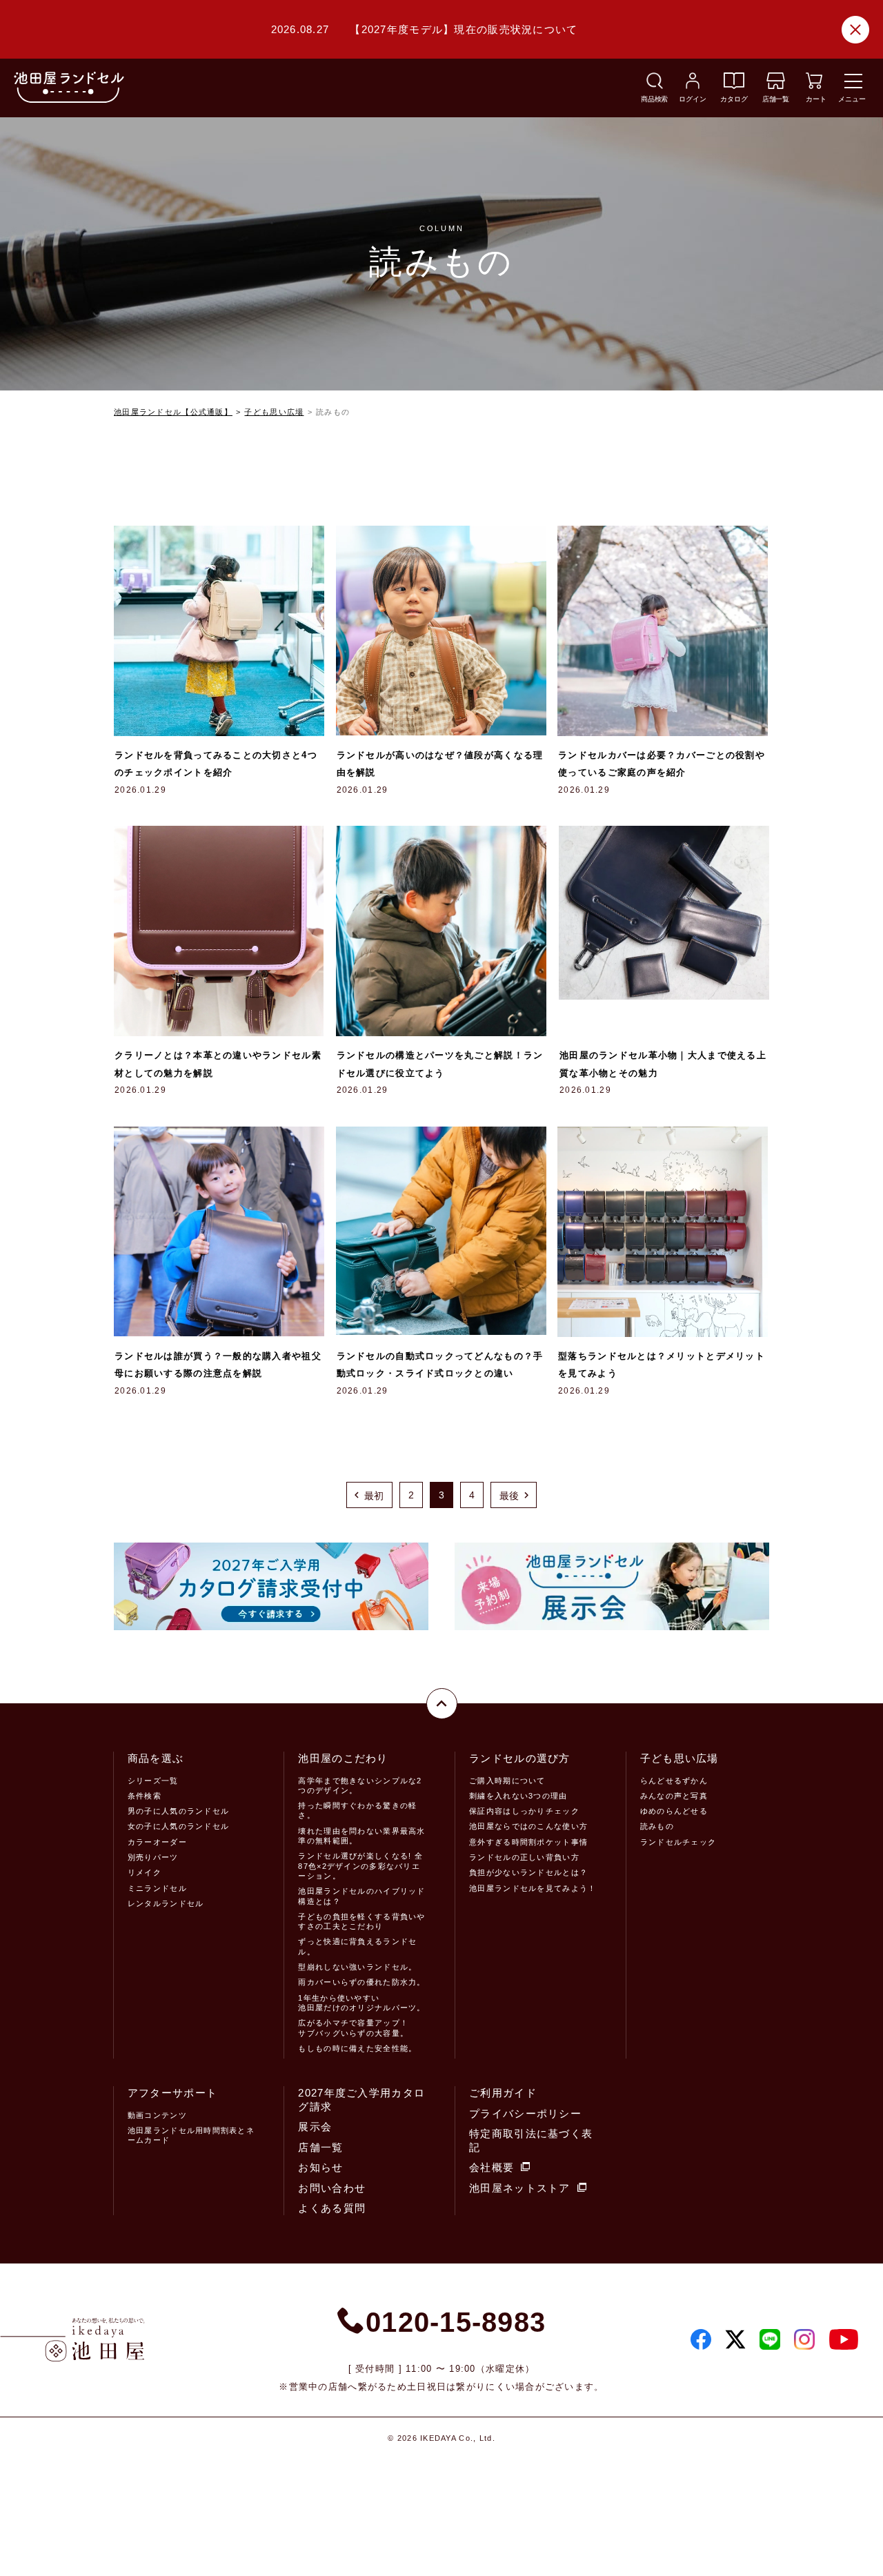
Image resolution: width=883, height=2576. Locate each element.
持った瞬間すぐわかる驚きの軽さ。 (357, 1810)
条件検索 (145, 1796)
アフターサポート (172, 2093)
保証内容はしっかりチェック (524, 1811)
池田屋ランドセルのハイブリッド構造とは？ (361, 1896)
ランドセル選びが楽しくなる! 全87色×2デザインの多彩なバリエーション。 (360, 1866)
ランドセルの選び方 (520, 1758)
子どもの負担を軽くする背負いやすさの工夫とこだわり (361, 1921)
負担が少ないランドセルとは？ (528, 1872)
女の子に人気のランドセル (178, 1826)
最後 (509, 1496)
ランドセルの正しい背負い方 (524, 1857)
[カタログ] (734, 85)
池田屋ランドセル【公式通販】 (173, 412)
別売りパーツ (153, 1857)
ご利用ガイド (503, 2093)
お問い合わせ (332, 2188)
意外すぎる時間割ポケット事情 (528, 1842)
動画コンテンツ (157, 2115)
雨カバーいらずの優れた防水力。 (361, 1982)
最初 (374, 1496)
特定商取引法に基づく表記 (531, 2140)
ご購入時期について (507, 1781)
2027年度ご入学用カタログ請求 (361, 2100)
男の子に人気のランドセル (178, 1811)
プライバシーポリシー (525, 2113)
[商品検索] (655, 85)
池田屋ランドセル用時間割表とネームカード (191, 2135)
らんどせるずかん (674, 1781)
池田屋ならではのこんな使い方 (528, 1826)
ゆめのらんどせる (674, 1811)
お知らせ (320, 2167)
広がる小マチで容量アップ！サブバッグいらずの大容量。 (353, 2028)
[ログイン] (693, 85)
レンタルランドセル (166, 1903)
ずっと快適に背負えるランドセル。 (357, 1946)
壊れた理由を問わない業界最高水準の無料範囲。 (361, 1836)
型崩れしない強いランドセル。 (357, 1967)
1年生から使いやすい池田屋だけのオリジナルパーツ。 (361, 2003)
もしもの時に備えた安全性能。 (357, 2048)
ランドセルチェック (678, 1842)
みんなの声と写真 (674, 1796)
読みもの (657, 1826)
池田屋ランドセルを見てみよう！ (533, 1888)
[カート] (814, 85)
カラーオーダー (157, 1842)
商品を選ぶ (156, 1758)
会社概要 (492, 2167)
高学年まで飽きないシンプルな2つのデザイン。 (360, 1785)
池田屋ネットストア (520, 2188)
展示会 (315, 2127)
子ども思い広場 (274, 412)
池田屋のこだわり (343, 1758)
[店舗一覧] (776, 85)
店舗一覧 (320, 2147)
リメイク (145, 1872)
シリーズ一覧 (153, 1781)
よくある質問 (332, 2208)
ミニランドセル (157, 1888)
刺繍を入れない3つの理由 (518, 1796)
